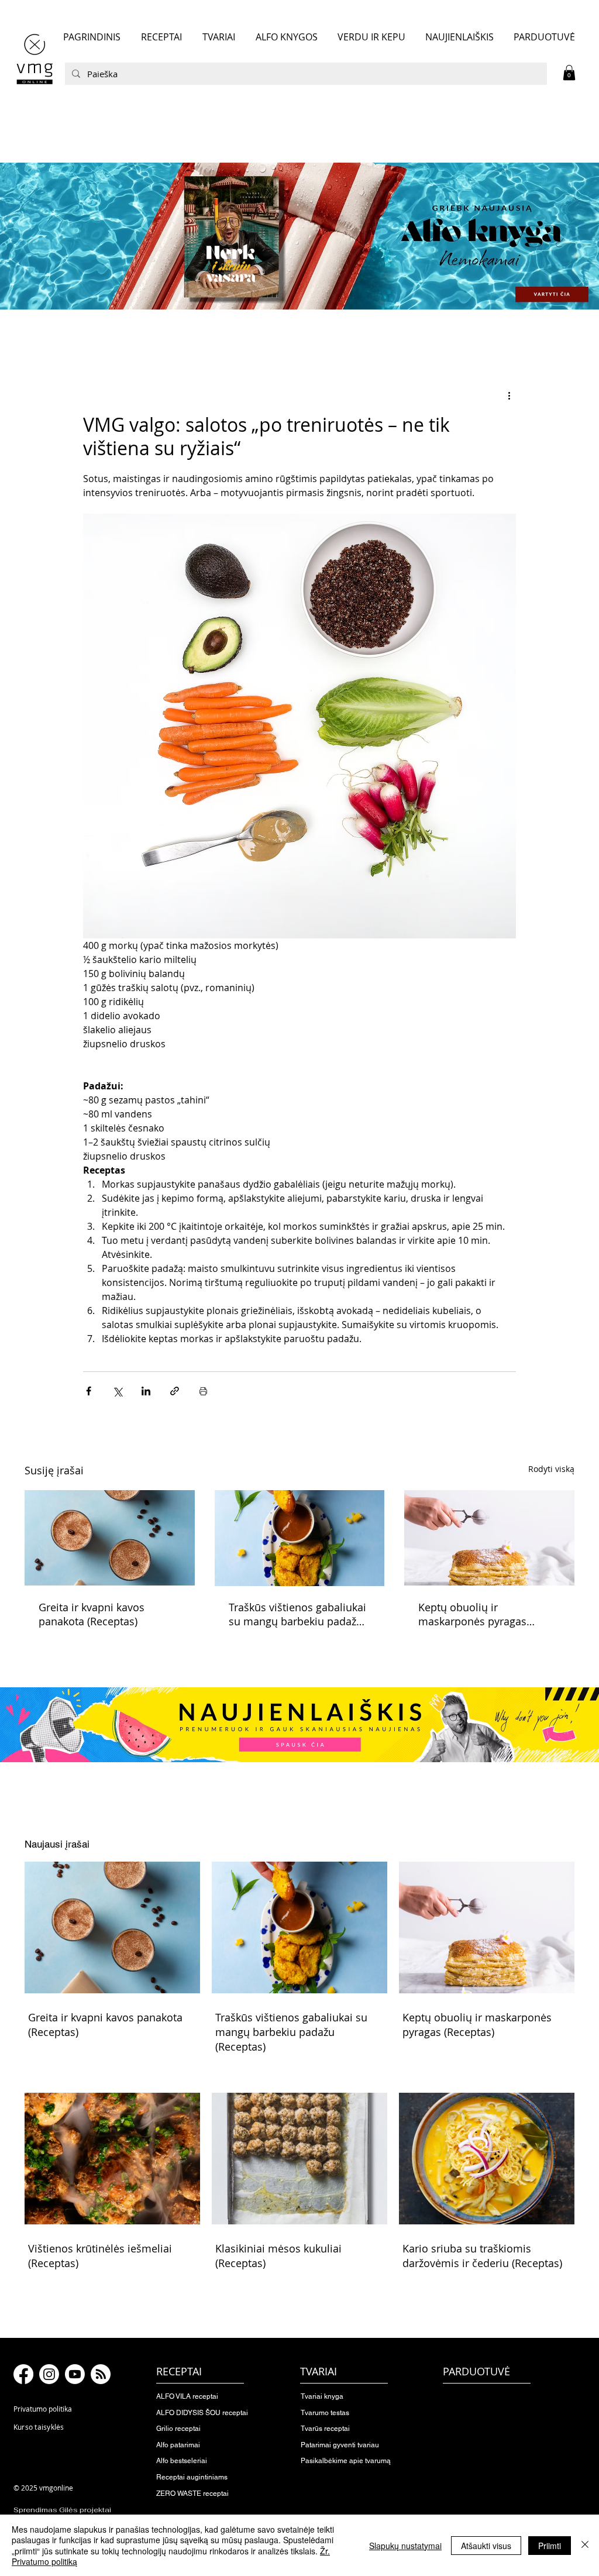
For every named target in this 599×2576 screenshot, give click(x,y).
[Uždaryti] (585, 2545)
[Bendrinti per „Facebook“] (89, 1391)
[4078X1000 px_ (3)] (299, 236)
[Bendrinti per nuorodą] (175, 1391)
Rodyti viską (551, 1469)
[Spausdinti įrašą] (203, 1391)
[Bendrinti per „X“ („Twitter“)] (117, 1391)
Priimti (550, 2546)
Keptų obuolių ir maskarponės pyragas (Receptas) (472, 1614)
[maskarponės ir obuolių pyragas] (489, 1538)
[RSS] (101, 2374)
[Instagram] (49, 2374)
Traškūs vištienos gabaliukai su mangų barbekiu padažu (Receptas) (297, 1614)
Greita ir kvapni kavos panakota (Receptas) (92, 1614)
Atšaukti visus (486, 2546)
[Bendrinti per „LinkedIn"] (146, 1391)
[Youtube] (75, 2374)
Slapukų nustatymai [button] (405, 2546)
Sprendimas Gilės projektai (62, 2510)
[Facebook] (23, 2374)
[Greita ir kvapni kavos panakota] (110, 1538)
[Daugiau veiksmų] (509, 395)
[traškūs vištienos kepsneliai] (300, 1538)
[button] (569, 73)
